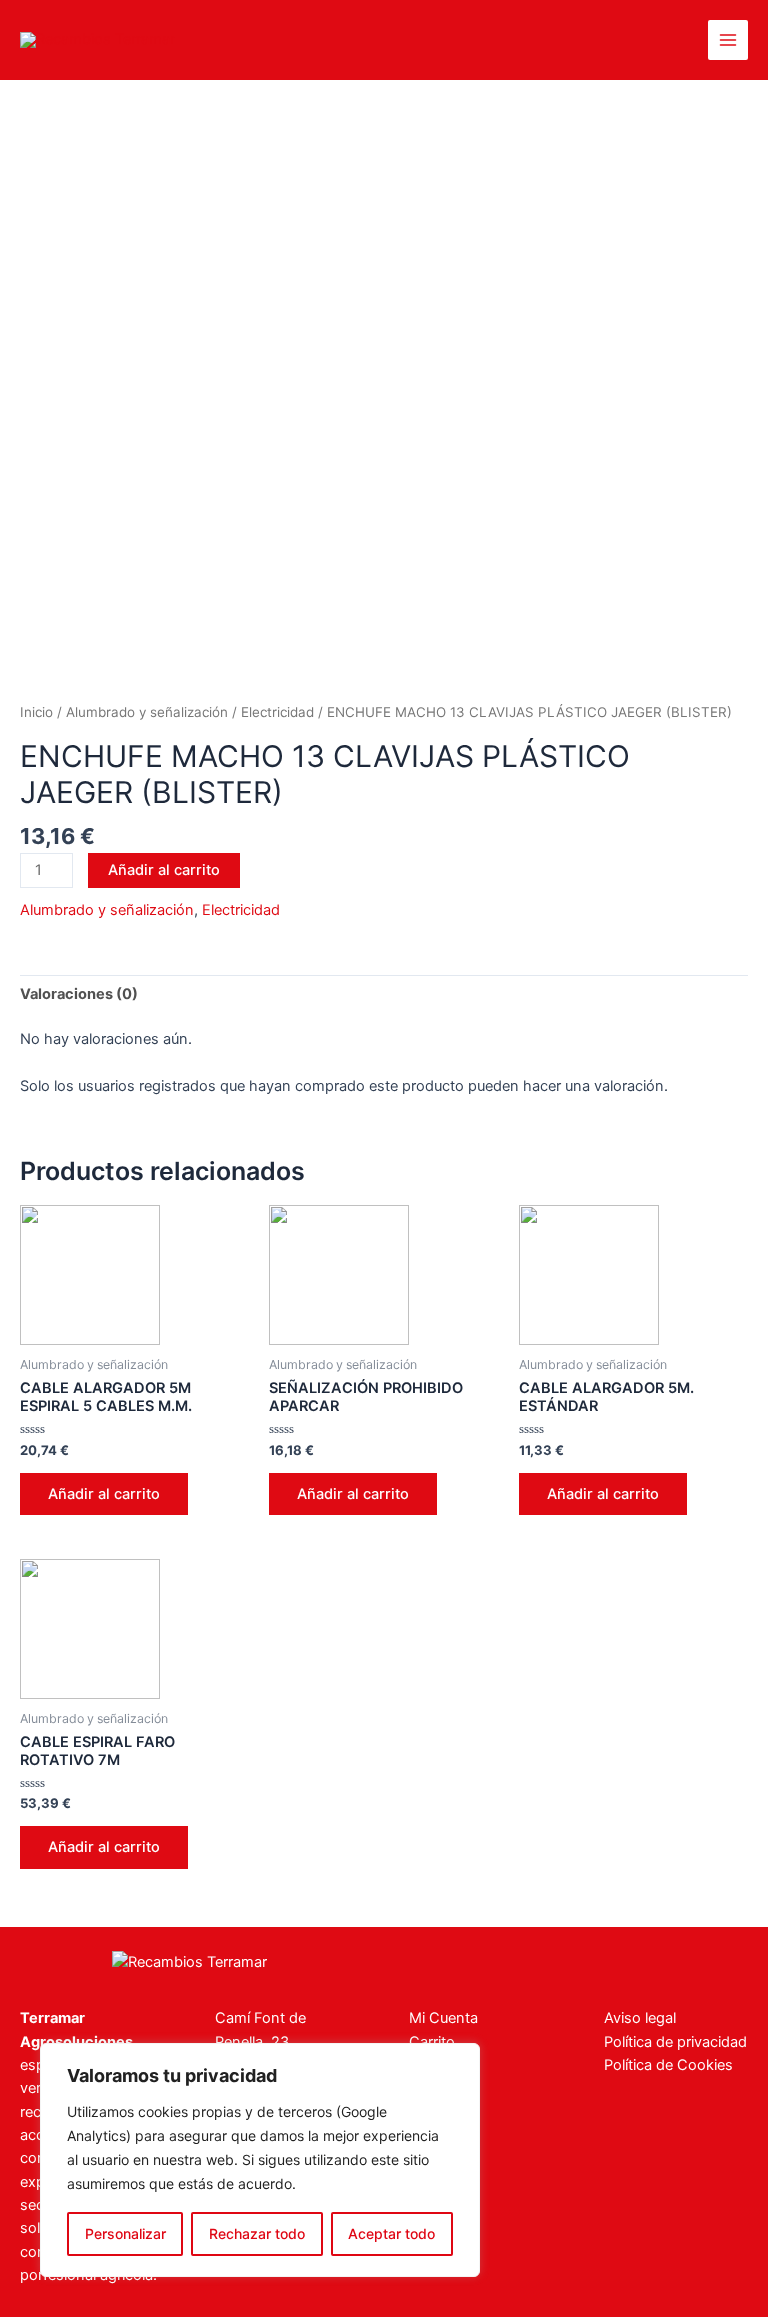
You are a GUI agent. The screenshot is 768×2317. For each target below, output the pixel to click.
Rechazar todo (257, 2233)
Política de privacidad (675, 2042)
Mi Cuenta (443, 2018)
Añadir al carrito (164, 870)
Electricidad (277, 712)
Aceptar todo (391, 2233)
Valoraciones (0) (79, 994)
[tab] (79, 994)
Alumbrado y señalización (147, 712)
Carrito (432, 2042)
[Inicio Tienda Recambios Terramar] (189, 1961)
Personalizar (125, 2233)
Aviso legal (640, 2018)
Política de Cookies (668, 2065)
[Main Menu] (728, 40)
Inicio (36, 712)
